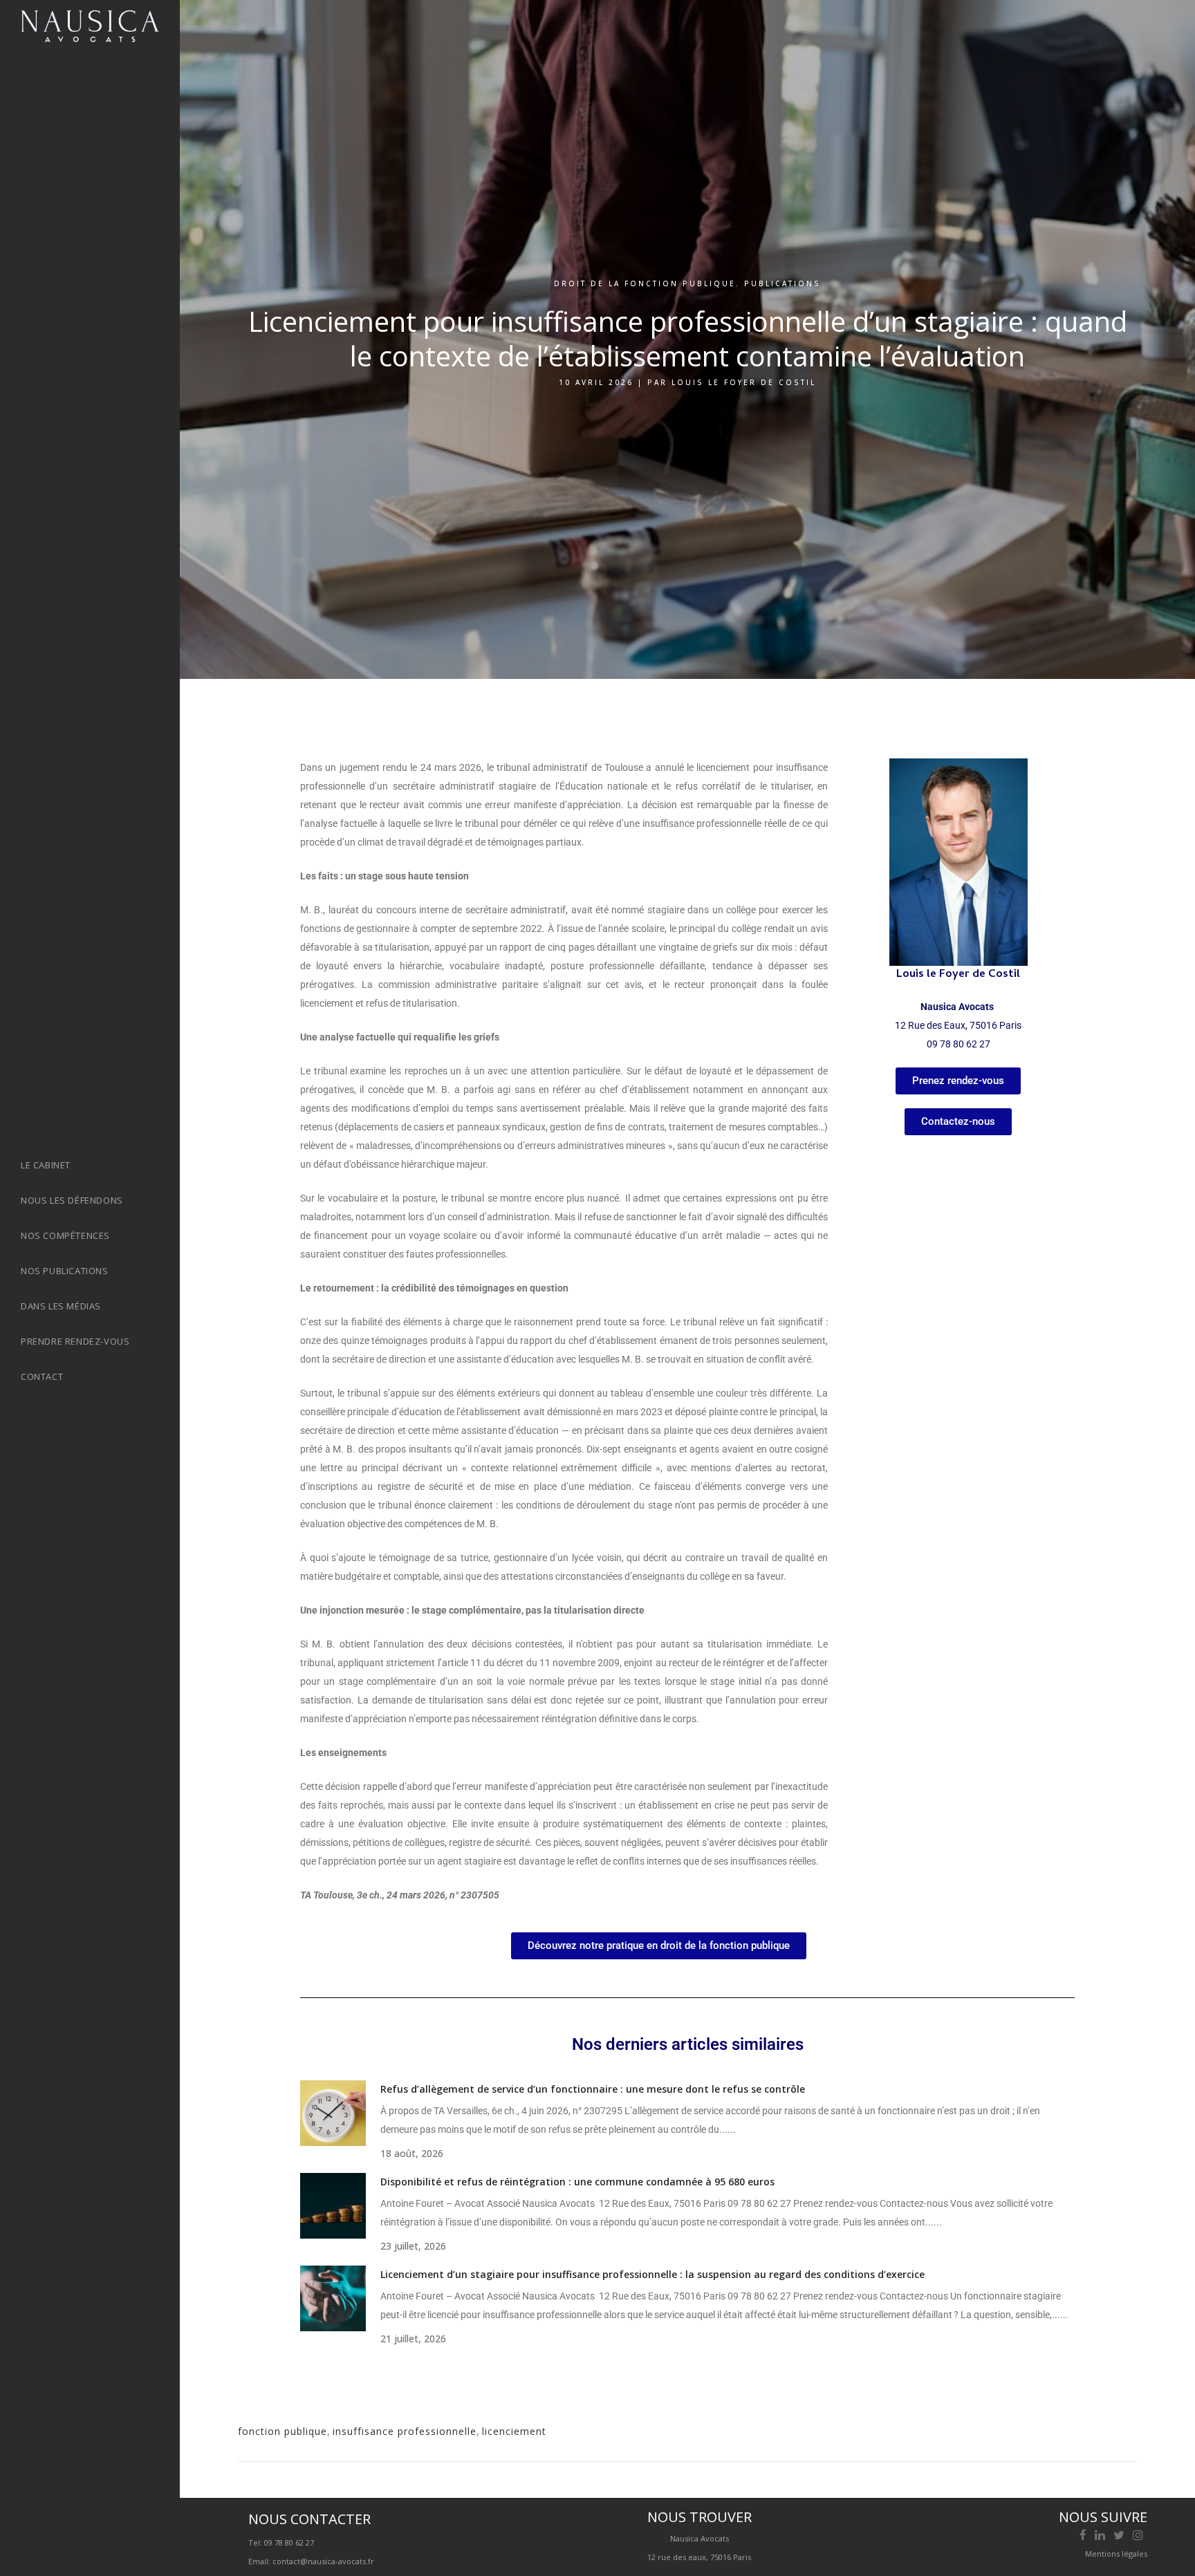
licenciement (514, 2431)
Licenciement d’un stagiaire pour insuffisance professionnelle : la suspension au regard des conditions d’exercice (652, 2274)
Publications (782, 283)
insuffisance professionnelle (405, 2431)
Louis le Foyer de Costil (744, 382)
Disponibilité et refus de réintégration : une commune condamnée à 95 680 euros (577, 2182)
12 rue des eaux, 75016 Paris (699, 2557)
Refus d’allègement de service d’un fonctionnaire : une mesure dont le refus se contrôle (593, 2089)
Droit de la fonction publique (645, 283)
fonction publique (282, 2431)
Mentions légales (1116, 2554)
